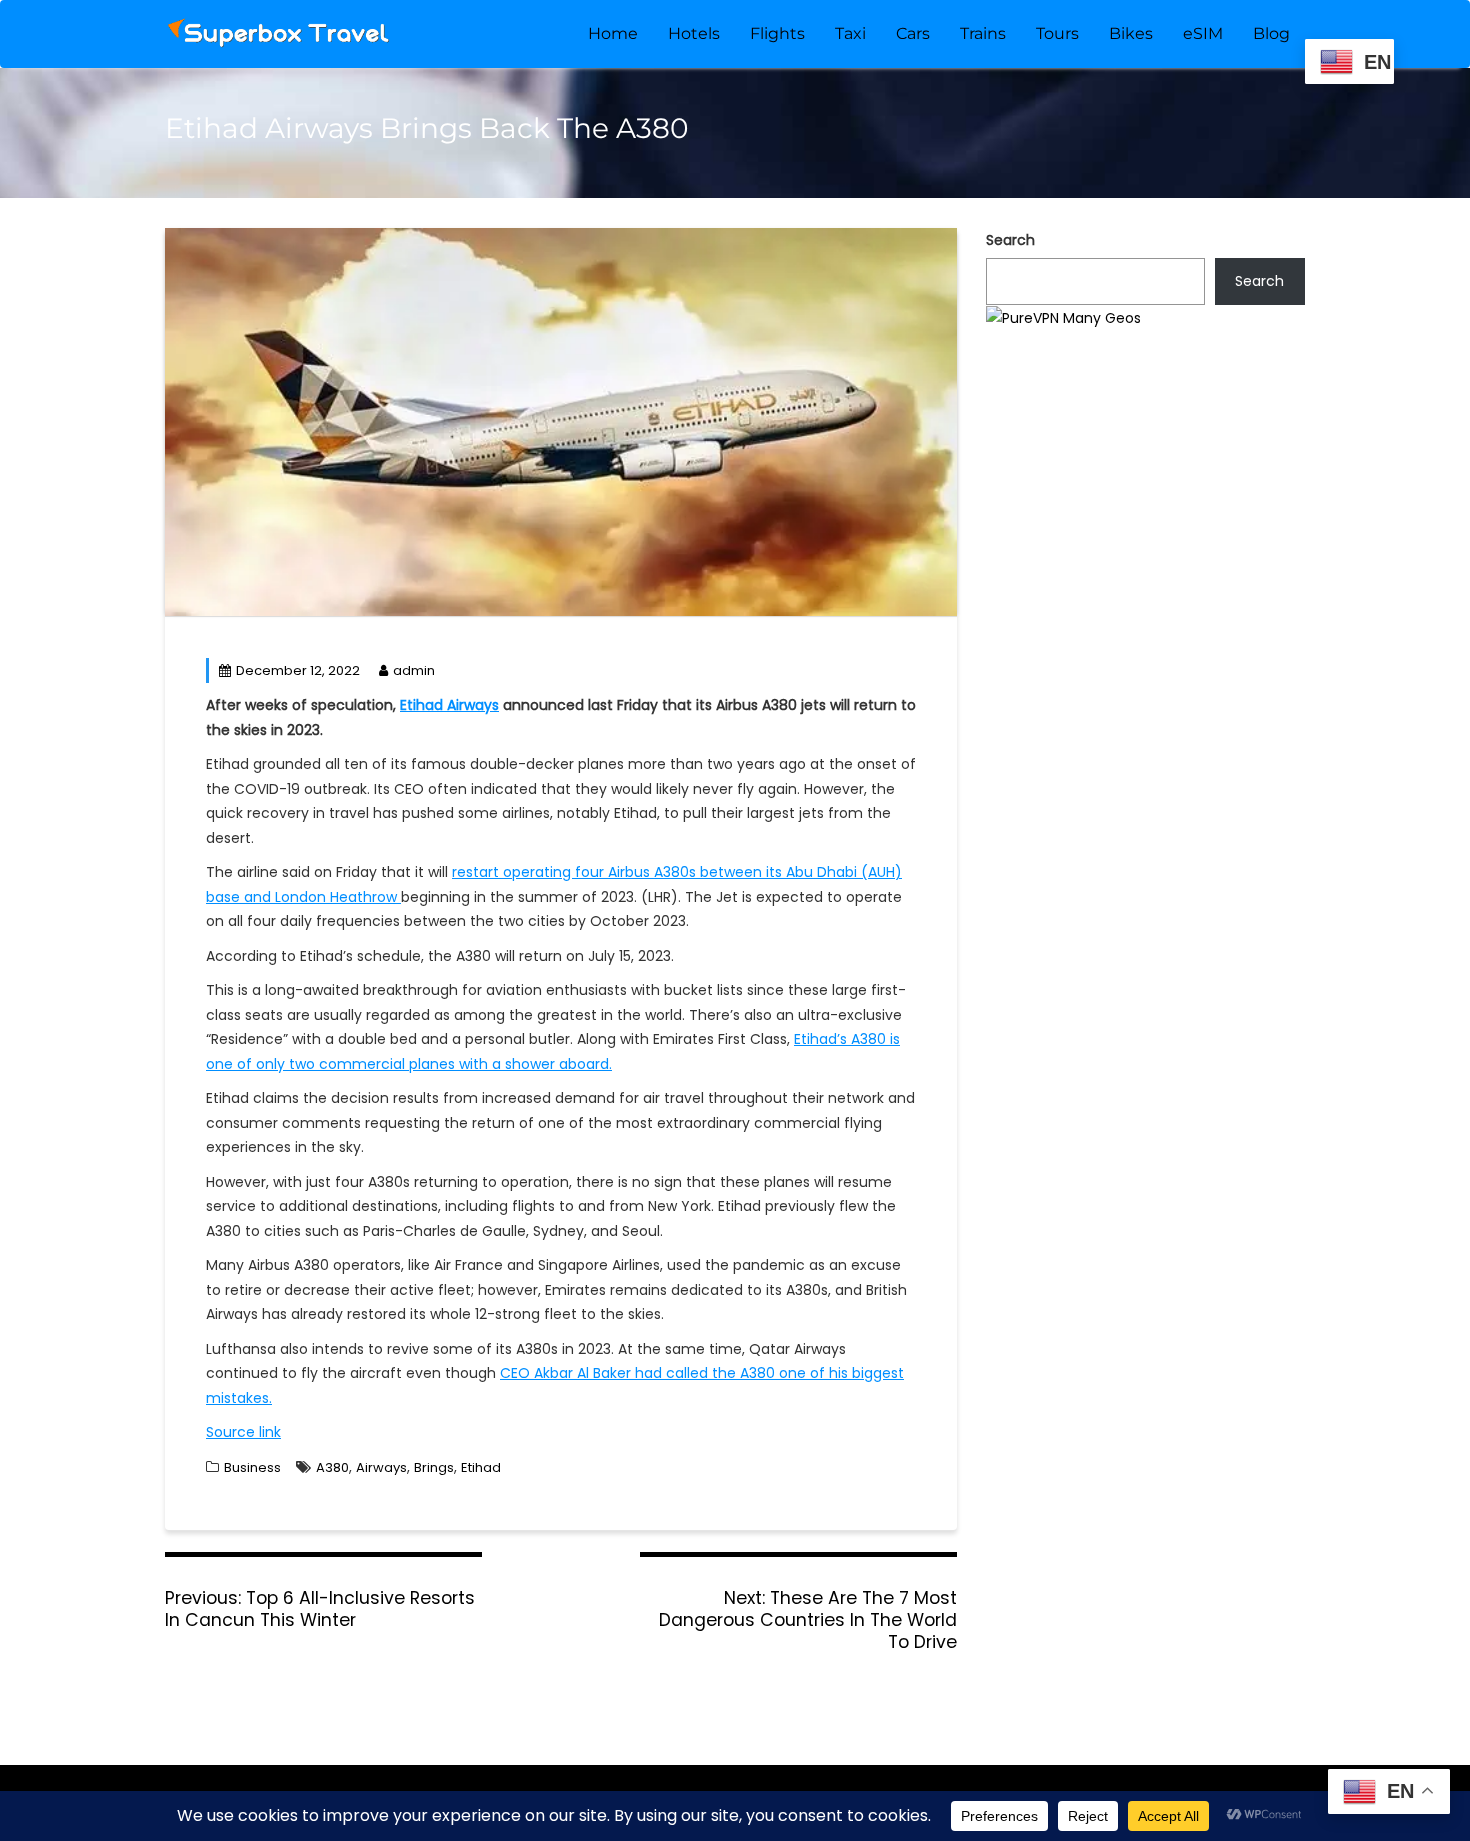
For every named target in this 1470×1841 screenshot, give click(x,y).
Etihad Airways (449, 705)
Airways (381, 1467)
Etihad (481, 1467)
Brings (434, 1467)
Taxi (850, 33)
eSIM (1203, 33)
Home (613, 33)
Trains (983, 33)
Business (252, 1467)
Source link (243, 1432)
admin (414, 670)
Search (1010, 240)
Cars (913, 33)
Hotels (694, 33)
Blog (1271, 33)
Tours (1057, 33)
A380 (332, 1467)
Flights (777, 33)
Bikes (1131, 33)
